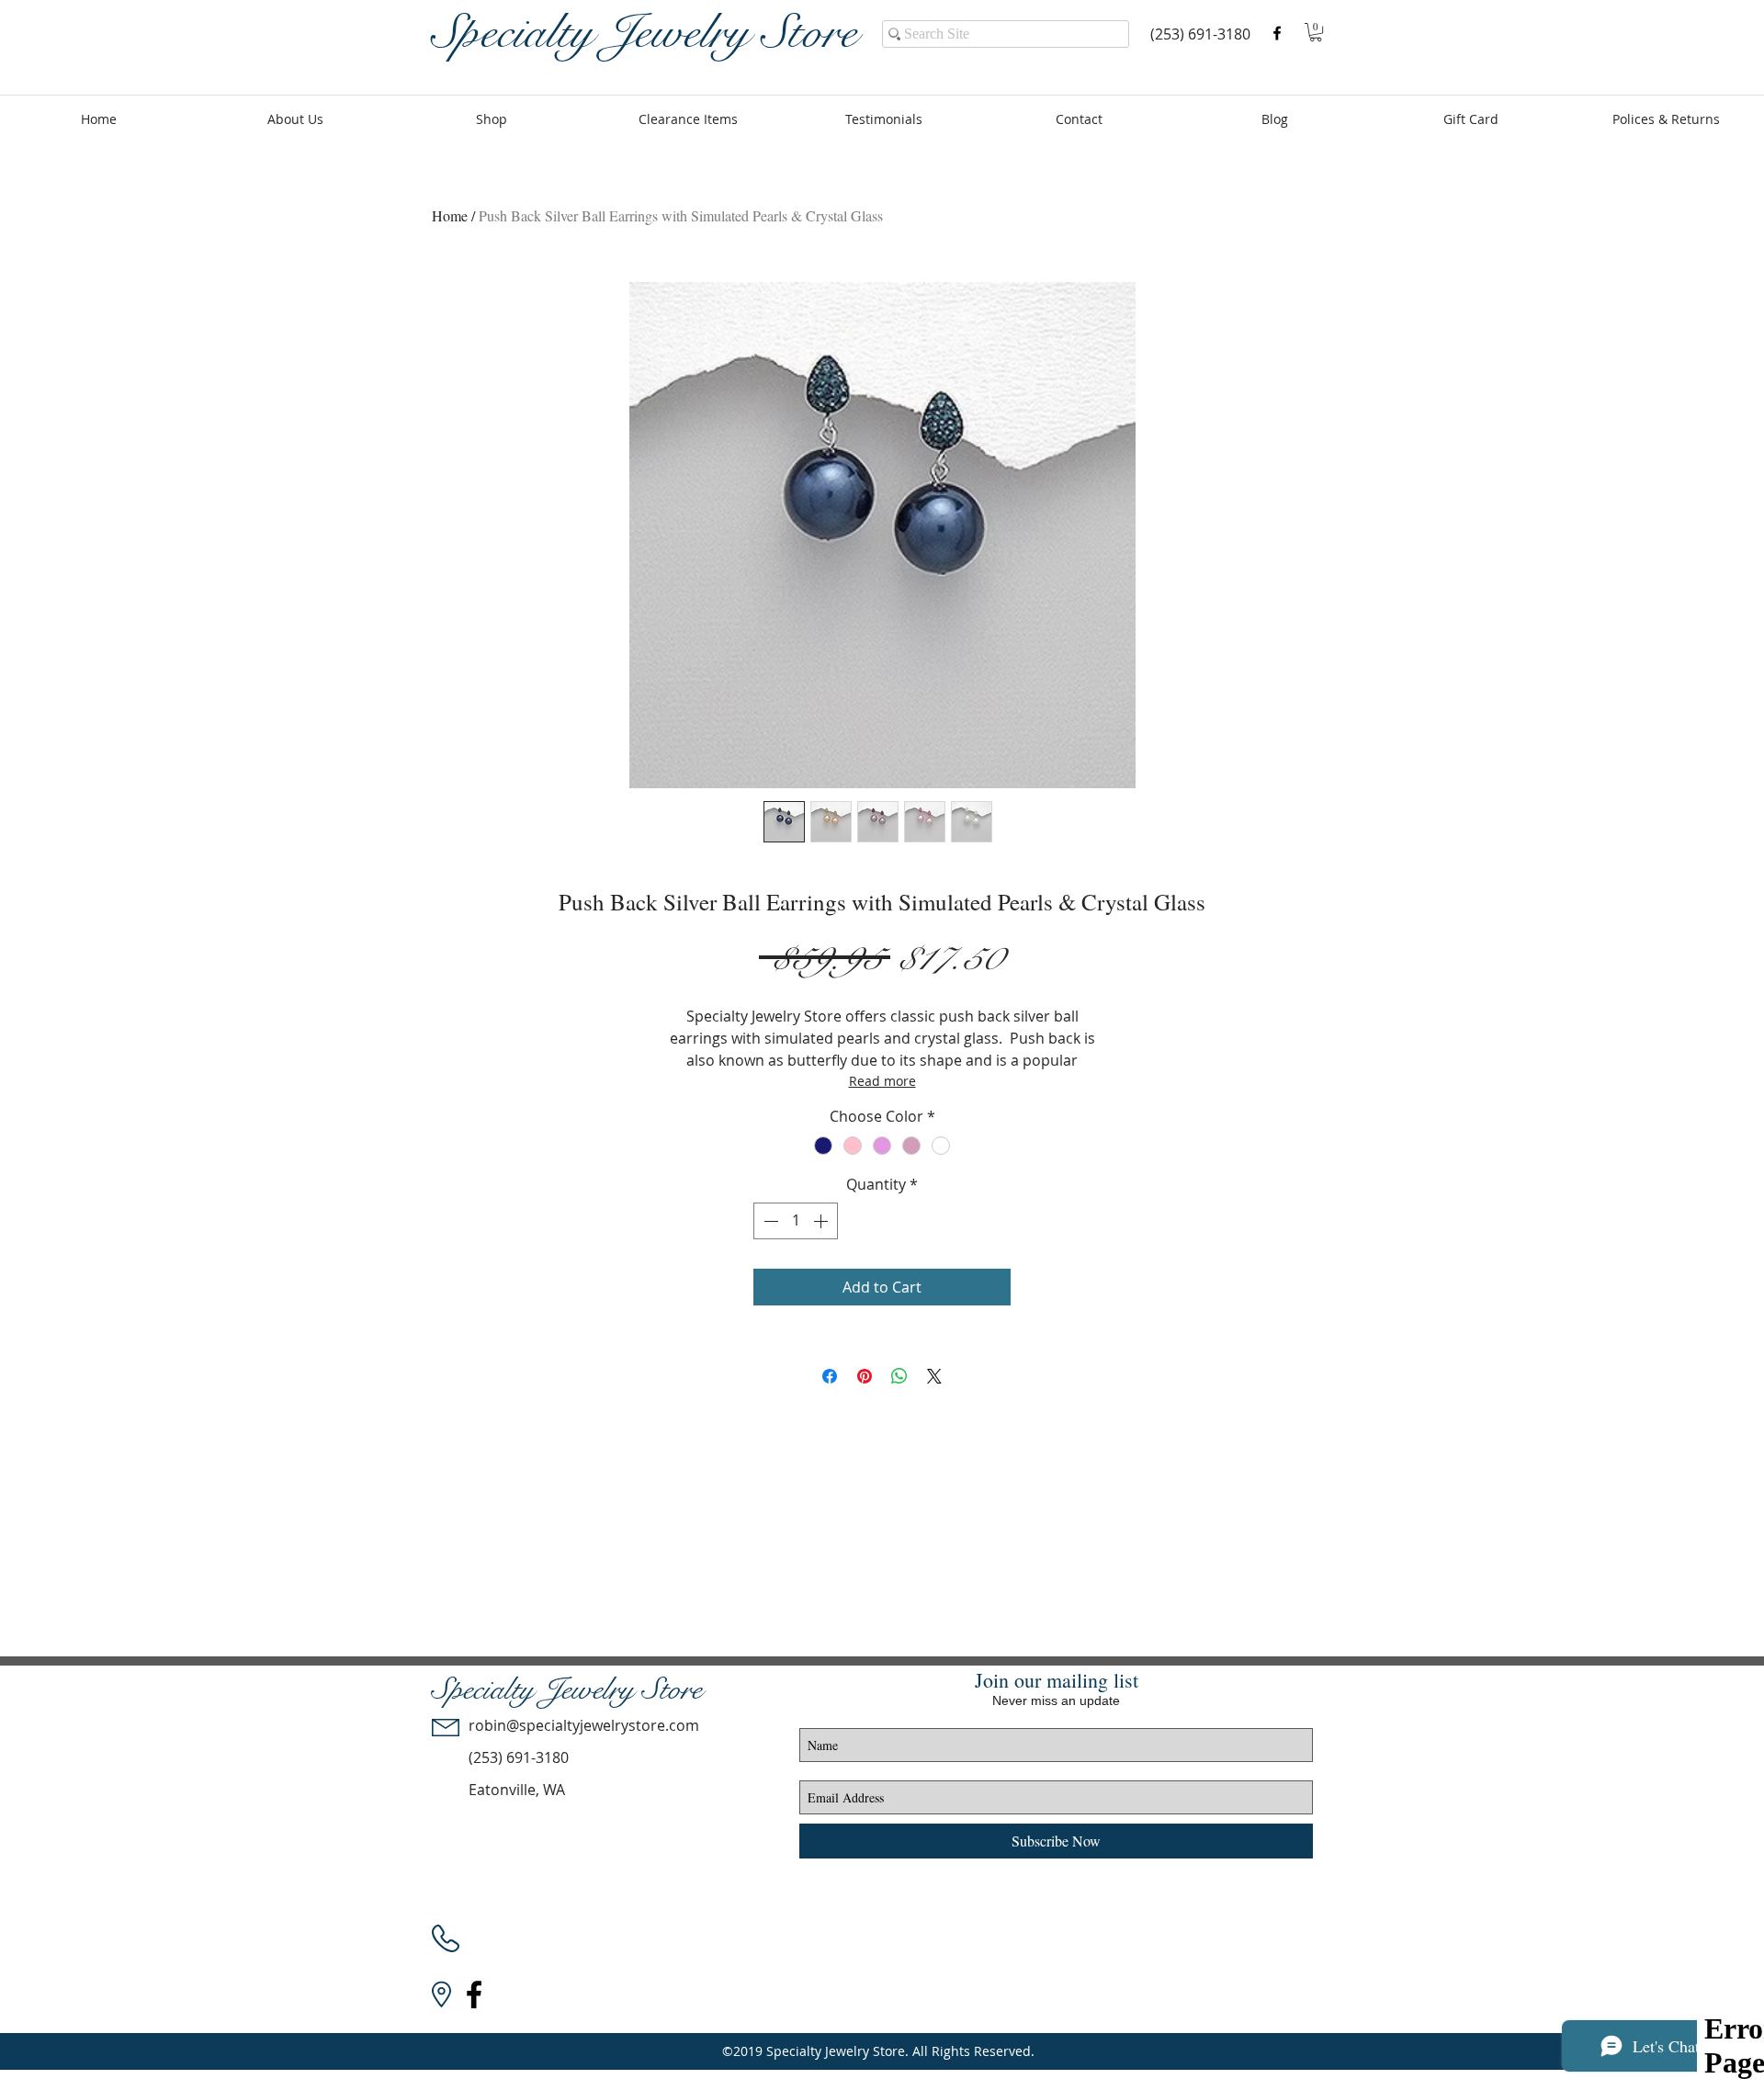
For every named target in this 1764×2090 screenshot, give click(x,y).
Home (450, 215)
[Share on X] (934, 1376)
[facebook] (1277, 33)
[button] (1316, 32)
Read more (882, 1081)
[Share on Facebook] (830, 1376)
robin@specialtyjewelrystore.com (584, 1725)
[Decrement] (769, 1221)
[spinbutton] (796, 1221)
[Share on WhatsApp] (899, 1376)
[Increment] (822, 1221)
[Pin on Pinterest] (865, 1376)
